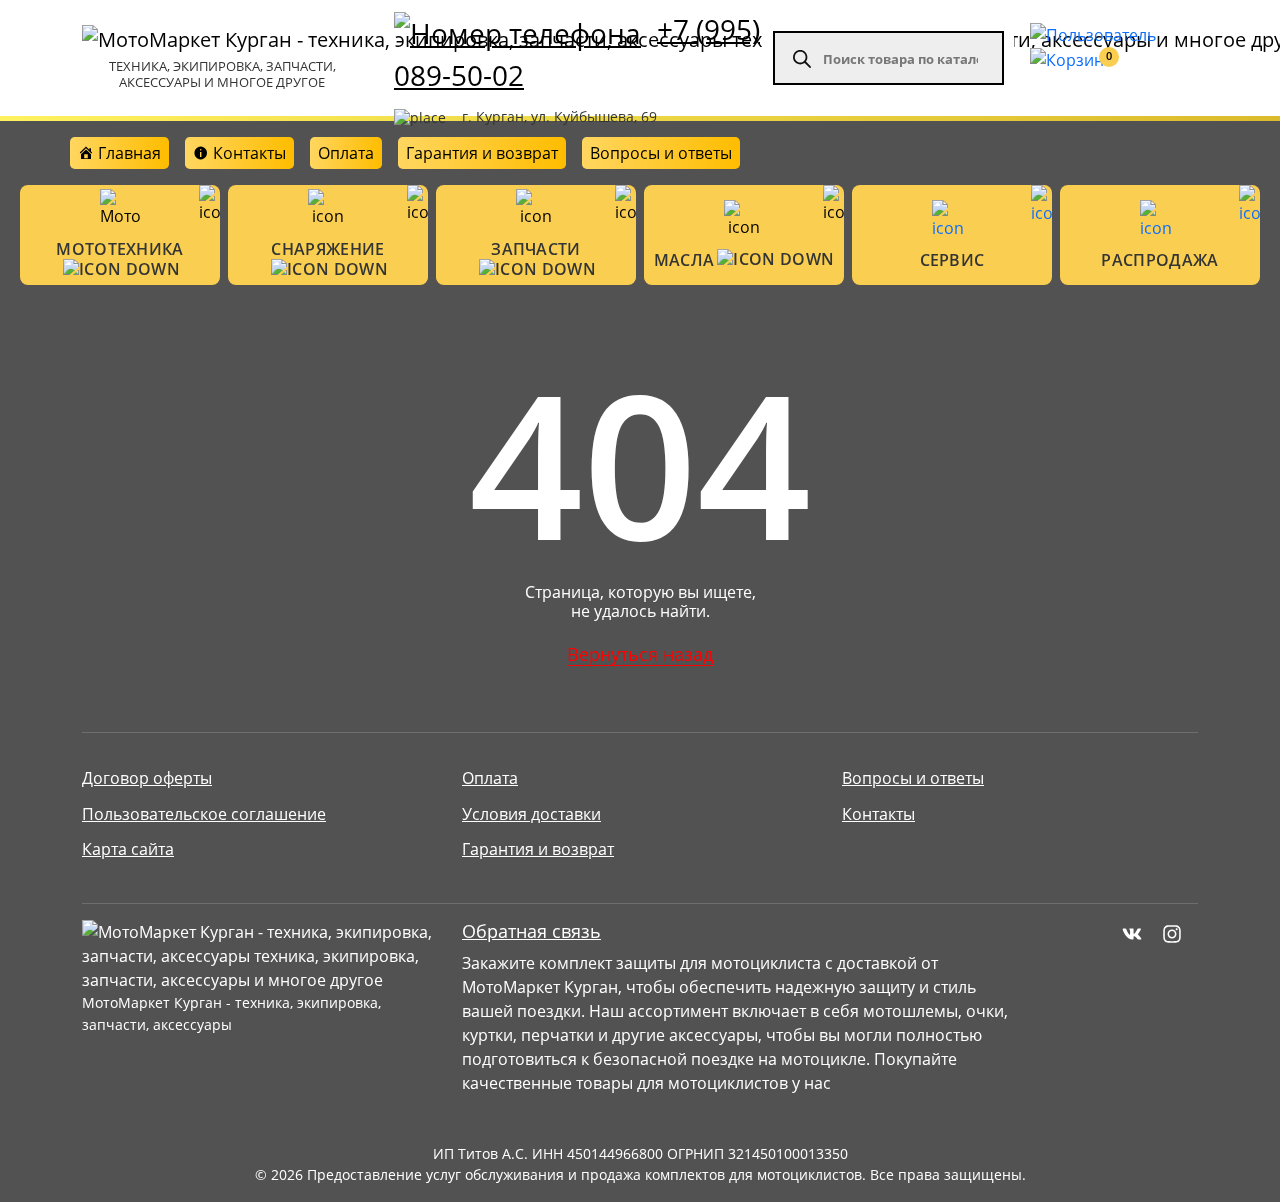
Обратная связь (531, 931)
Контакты (878, 814)
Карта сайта (128, 849)
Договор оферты (147, 778)
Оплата (346, 153)
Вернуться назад (640, 654)
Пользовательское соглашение (204, 814)
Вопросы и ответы (661, 153)
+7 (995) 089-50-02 (577, 52)
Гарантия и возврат (482, 153)
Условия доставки (531, 814)
